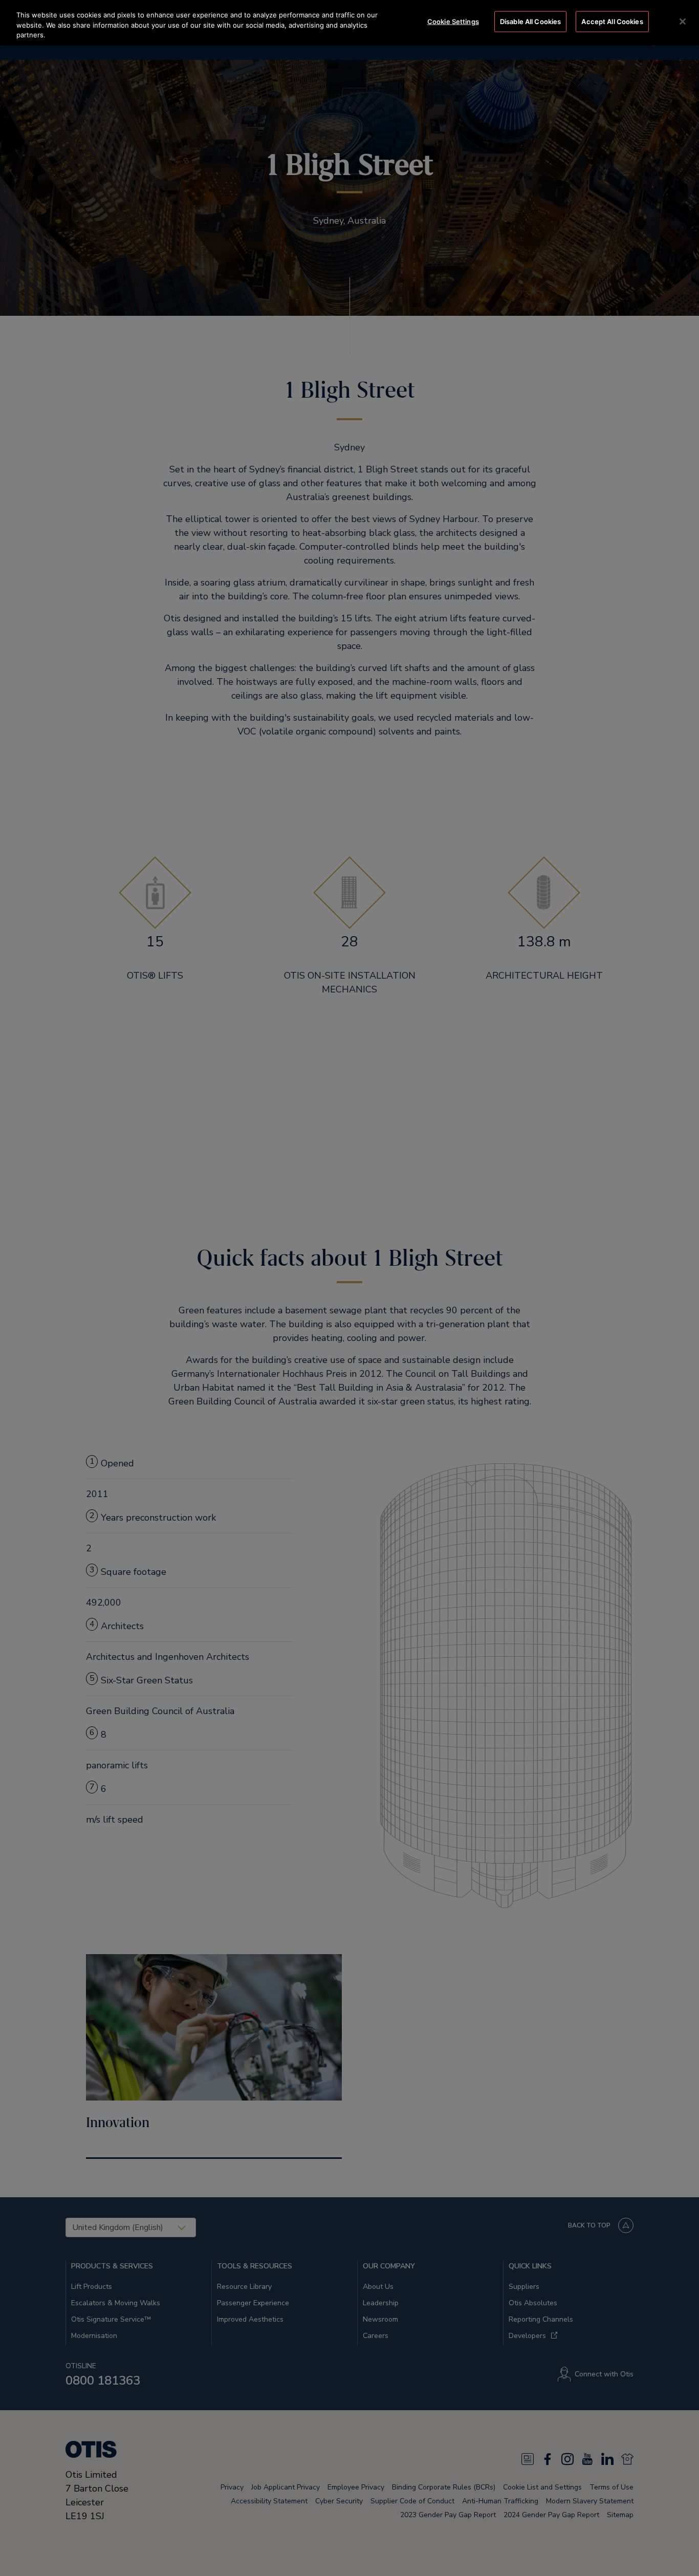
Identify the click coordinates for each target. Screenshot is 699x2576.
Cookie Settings (453, 21)
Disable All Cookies (530, 21)
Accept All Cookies (612, 21)
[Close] (683, 21)
